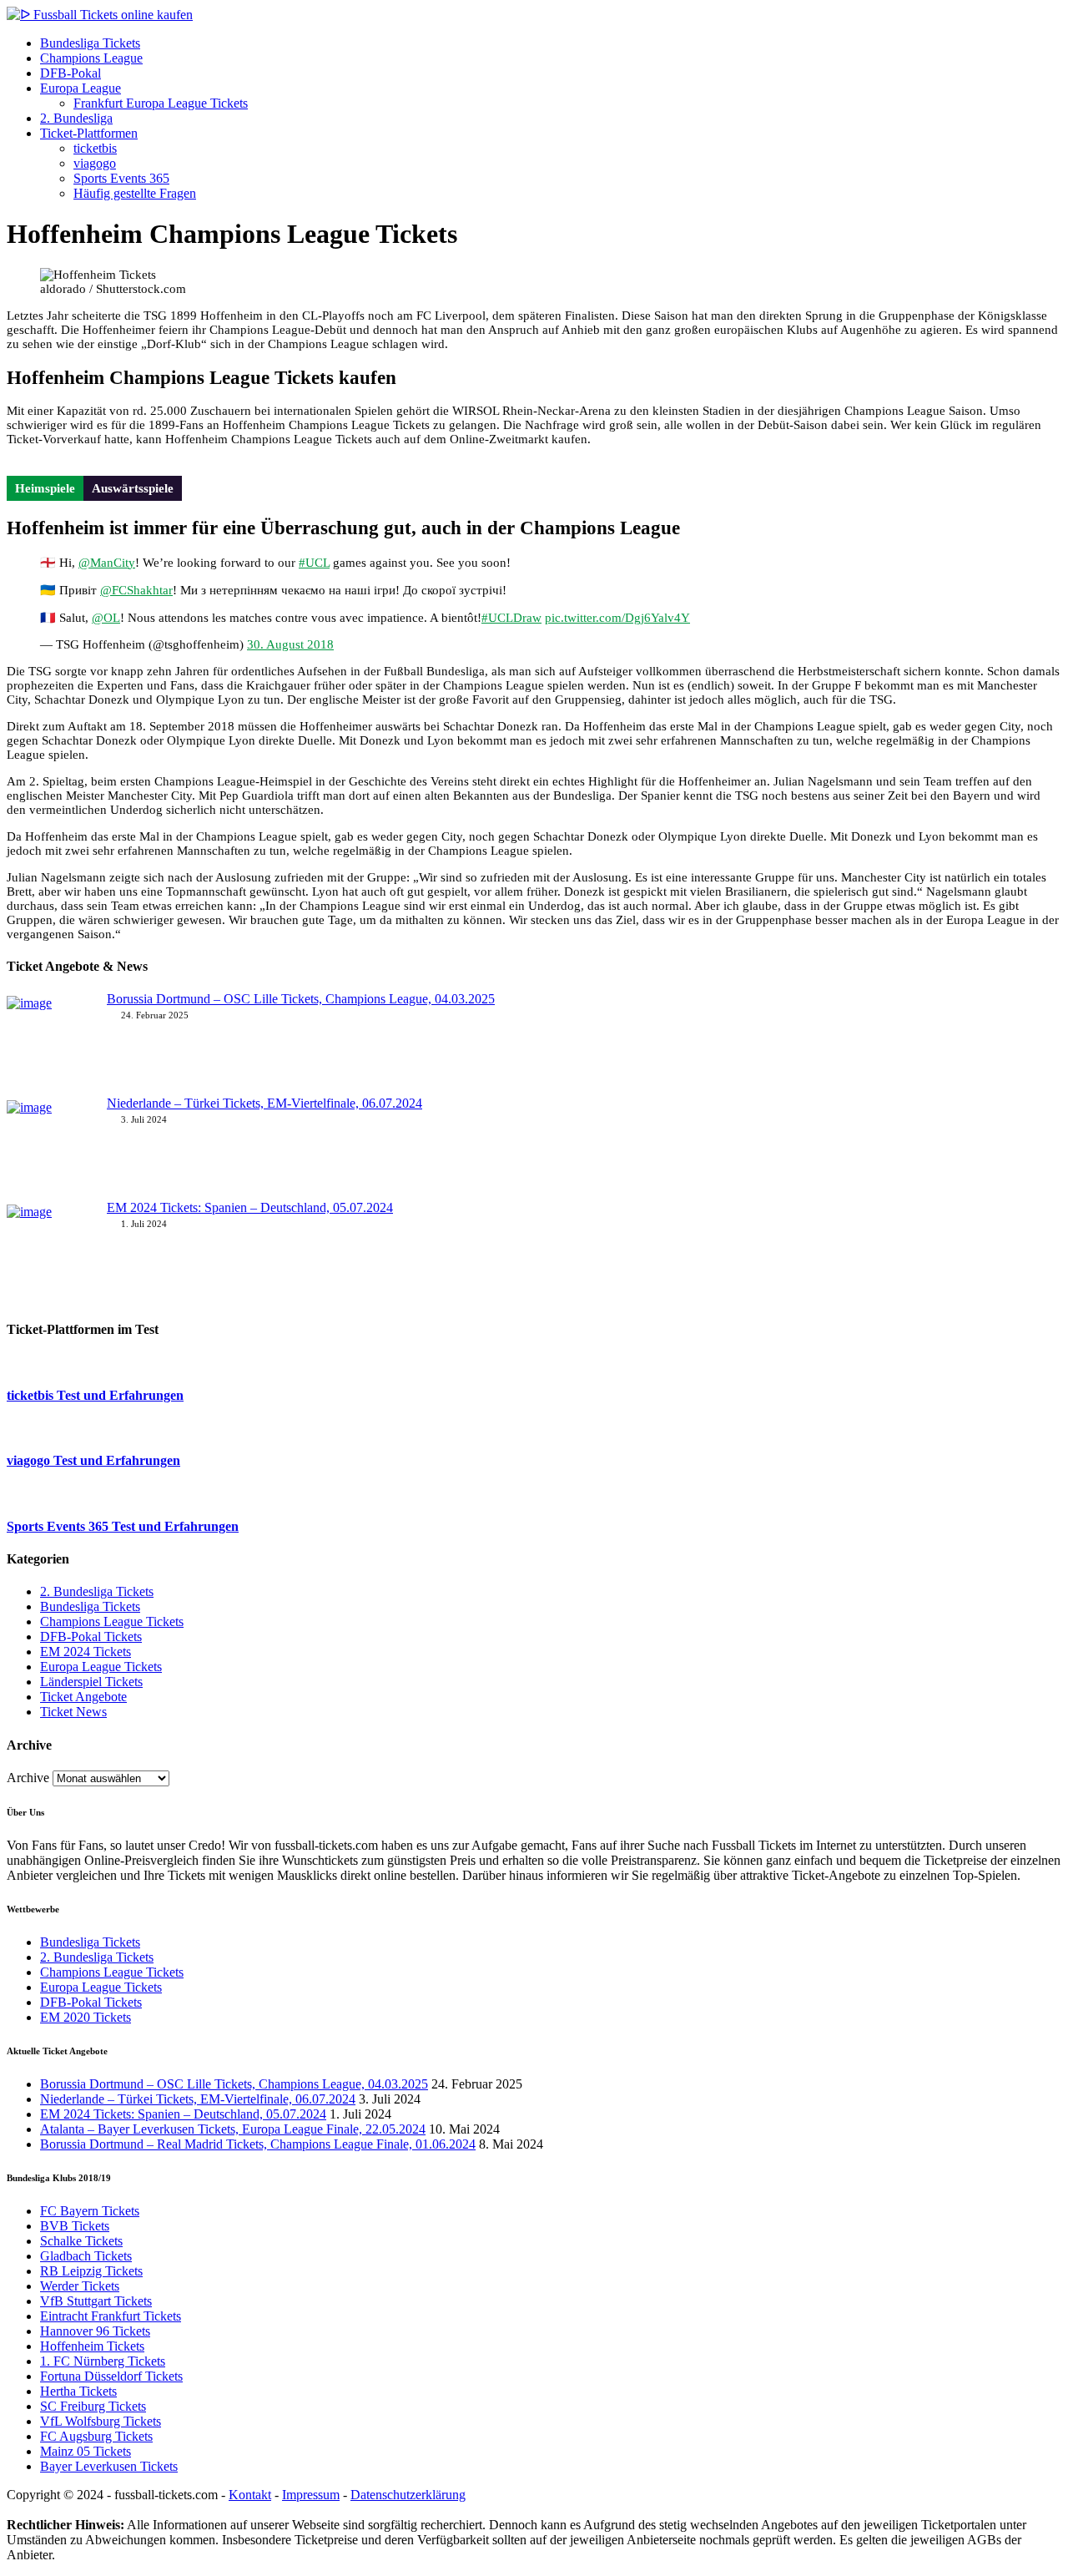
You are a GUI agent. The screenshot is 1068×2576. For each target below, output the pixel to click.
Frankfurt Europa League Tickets (161, 103)
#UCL (314, 563)
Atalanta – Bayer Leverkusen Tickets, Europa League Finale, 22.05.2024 (233, 2129)
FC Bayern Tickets (90, 2211)
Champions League (91, 58)
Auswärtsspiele (133, 488)
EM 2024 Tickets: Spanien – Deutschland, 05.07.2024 (250, 1207)
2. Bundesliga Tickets (97, 1591)
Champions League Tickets (112, 1621)
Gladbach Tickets (86, 2256)
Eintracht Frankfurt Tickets (111, 2316)
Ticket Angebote (83, 1697)
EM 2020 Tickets (86, 2017)
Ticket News (73, 1712)
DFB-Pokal (71, 73)
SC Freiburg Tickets (93, 2406)
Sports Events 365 (121, 178)
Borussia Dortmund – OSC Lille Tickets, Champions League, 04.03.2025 (301, 999)
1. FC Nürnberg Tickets (103, 2361)
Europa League (81, 88)
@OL (106, 618)
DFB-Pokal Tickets (91, 1637)
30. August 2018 (290, 644)
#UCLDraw (511, 618)
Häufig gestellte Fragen (135, 193)
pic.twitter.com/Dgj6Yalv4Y (617, 618)
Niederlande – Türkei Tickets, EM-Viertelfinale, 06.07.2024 (264, 1103)
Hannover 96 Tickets (95, 2331)
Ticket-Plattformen (89, 133)
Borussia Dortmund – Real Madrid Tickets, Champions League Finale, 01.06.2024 (258, 2144)
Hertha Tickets (78, 2391)
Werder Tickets (80, 2286)
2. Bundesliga (76, 118)
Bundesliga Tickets (90, 43)
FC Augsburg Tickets (96, 2436)
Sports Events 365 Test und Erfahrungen (123, 1526)
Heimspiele (45, 488)
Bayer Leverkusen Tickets (109, 2466)
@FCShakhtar (136, 590)
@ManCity (107, 563)
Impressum (311, 2495)
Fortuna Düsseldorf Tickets (111, 2376)
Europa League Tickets (101, 1667)
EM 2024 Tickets (86, 1652)
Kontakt (250, 2495)
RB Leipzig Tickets (91, 2271)
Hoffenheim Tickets (92, 2346)
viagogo (95, 163)
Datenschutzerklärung (408, 2495)
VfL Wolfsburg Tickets (101, 2421)
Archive (28, 1778)
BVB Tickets (75, 2226)
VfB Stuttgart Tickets (96, 2301)
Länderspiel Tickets (91, 1682)
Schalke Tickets (81, 2241)
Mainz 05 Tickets (86, 2451)
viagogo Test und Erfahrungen (93, 1460)
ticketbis (95, 148)
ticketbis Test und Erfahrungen (95, 1395)
